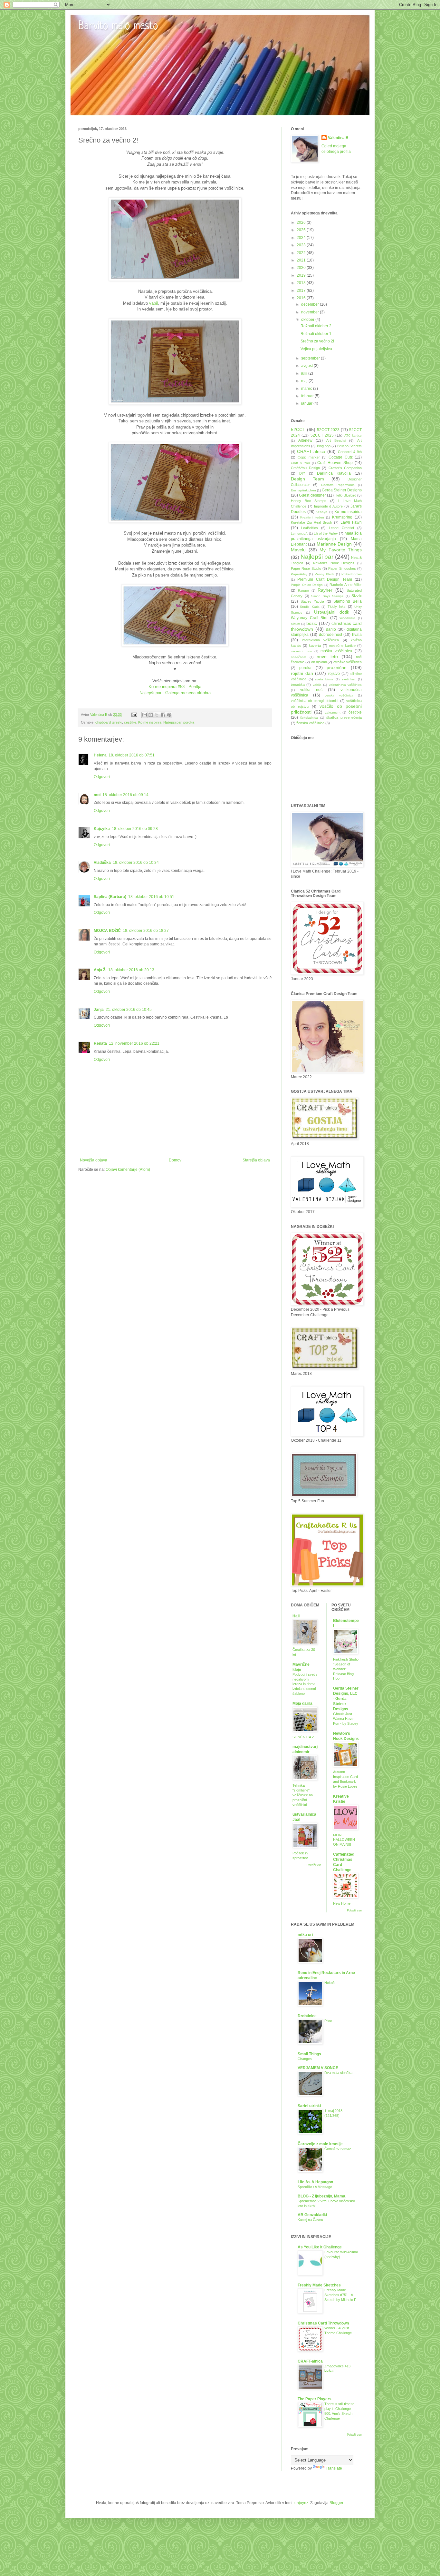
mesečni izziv (301, 651)
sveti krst (349, 679)
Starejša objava (256, 1160)
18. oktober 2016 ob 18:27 (146, 931)
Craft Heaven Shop (335, 463)
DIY (302, 473)
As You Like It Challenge (320, 2247)
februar (308, 396)
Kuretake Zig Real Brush (311, 522)
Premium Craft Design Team (325, 579)
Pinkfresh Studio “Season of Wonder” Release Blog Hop (346, 1669)
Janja (99, 1010)
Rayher (325, 590)
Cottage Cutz (341, 457)
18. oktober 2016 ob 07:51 (132, 755)
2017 (302, 291)
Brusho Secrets (349, 446)
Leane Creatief (341, 528)
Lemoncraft (299, 533)
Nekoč (330, 1983)
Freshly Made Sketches (319, 2285)
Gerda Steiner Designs (342, 490)
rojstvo (334, 674)
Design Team (307, 479)
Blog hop (324, 446)
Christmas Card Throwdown (323, 2323)
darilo (331, 629)
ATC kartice (353, 435)
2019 (302, 275)
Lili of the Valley (326, 533)
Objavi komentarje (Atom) (128, 1170)
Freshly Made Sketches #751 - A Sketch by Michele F (340, 2295)
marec (307, 389)
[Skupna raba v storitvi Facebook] (163, 715)
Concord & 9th (350, 452)
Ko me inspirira (150, 722)
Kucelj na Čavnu (310, 2220)
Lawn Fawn (351, 522)
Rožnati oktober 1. (316, 334)
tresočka (298, 685)
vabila (317, 685)
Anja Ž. (100, 970)
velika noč (311, 690)
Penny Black (324, 574)
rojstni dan (302, 673)
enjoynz (301, 2503)
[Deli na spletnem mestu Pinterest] (169, 715)
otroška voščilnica (348, 662)
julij (305, 373)
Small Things (309, 2054)
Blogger (336, 2503)
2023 (302, 245)
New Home (342, 1903)
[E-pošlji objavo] (134, 715)
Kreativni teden (312, 517)
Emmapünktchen (303, 490)
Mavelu (298, 550)
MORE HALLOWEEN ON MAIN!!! (344, 1840)
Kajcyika (102, 829)
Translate (334, 2468)
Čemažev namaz (338, 2149)
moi (97, 795)
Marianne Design (334, 544)
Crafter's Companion (345, 468)
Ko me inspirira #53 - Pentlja (175, 687)
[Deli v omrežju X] (157, 715)
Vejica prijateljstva (316, 349)
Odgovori (102, 777)
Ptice (328, 2021)
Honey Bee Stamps (309, 501)
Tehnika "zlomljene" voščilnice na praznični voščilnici (303, 1795)
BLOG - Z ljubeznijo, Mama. (322, 2196)
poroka (189, 722)
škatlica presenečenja (344, 717)
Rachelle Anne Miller (346, 585)
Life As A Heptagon (315, 2182)
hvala (357, 635)
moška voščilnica (336, 651)
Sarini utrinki (309, 2106)
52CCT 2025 (322, 435)
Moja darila (302, 1703)
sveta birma (324, 679)
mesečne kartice (342, 646)
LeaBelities (310, 528)
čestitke (130, 722)
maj (305, 381)
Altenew (305, 440)
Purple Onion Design (307, 585)
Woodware (347, 618)
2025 (302, 230)
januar (307, 403)
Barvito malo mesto (118, 26)
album (295, 624)
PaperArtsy (299, 574)
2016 (302, 298)
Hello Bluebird (345, 495)
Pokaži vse (314, 1865)
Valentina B (338, 138)
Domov (175, 1160)
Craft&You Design (305, 468)
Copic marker (309, 457)
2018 (302, 283)
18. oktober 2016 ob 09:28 (135, 829)
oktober (308, 320)
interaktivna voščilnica (320, 640)
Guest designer (312, 495)
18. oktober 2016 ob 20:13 (131, 970)
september (311, 358)
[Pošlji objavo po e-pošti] (145, 715)
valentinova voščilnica (345, 685)
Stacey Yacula (312, 601)
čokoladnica (309, 718)
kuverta (315, 646)
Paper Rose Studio (306, 568)
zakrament (333, 712)
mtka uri (305, 1935)
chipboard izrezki (109, 722)
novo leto (327, 656)
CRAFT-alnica (311, 451)
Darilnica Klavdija (334, 473)
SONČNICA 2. (304, 1737)
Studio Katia (310, 607)
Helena (100, 755)
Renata (100, 1043)
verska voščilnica (339, 695)
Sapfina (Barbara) (110, 897)
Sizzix (357, 596)
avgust (307, 366)
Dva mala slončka (338, 2073)
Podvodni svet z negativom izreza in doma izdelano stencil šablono (305, 1684)
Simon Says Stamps (327, 596)
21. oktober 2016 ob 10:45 (129, 1010)
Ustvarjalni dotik (332, 612)
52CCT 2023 (328, 430)
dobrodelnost (330, 635)
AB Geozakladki (312, 2215)
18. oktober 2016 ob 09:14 (125, 795)
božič (312, 623)
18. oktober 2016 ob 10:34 (136, 863)
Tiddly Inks (337, 607)
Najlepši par (172, 722)
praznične (337, 667)
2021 (302, 260)
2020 (302, 268)
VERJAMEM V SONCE (318, 2068)
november (311, 312)
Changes (305, 2059)
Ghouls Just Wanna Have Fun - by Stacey (346, 1719)
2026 (302, 222)
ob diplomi (319, 662)
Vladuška (102, 863)
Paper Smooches (342, 568)
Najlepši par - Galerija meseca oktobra (175, 693)
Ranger (303, 591)
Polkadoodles (352, 574)
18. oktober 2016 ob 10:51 (151, 897)
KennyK (322, 512)
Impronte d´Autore (329, 506)
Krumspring (342, 517)
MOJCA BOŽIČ (107, 931)
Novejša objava (94, 1160)
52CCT (298, 429)
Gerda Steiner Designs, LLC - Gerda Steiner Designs (346, 1699)
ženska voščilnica (310, 723)
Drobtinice (307, 2016)
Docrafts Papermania (338, 485)
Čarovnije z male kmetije (320, 2144)
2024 (302, 238)
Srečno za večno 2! (317, 341)
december (311, 304)
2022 (302, 253)
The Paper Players (315, 2399)
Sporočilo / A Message (315, 2187)
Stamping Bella (348, 601)
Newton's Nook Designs (334, 563)
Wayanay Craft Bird (309, 618)
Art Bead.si (336, 440)
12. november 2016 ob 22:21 (134, 1043)
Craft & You (300, 463)
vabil (153, 303)
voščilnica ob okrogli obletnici (315, 701)
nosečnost (299, 657)
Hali (296, 1616)
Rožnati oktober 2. (316, 326)
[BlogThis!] (151, 715)
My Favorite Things (341, 550)
